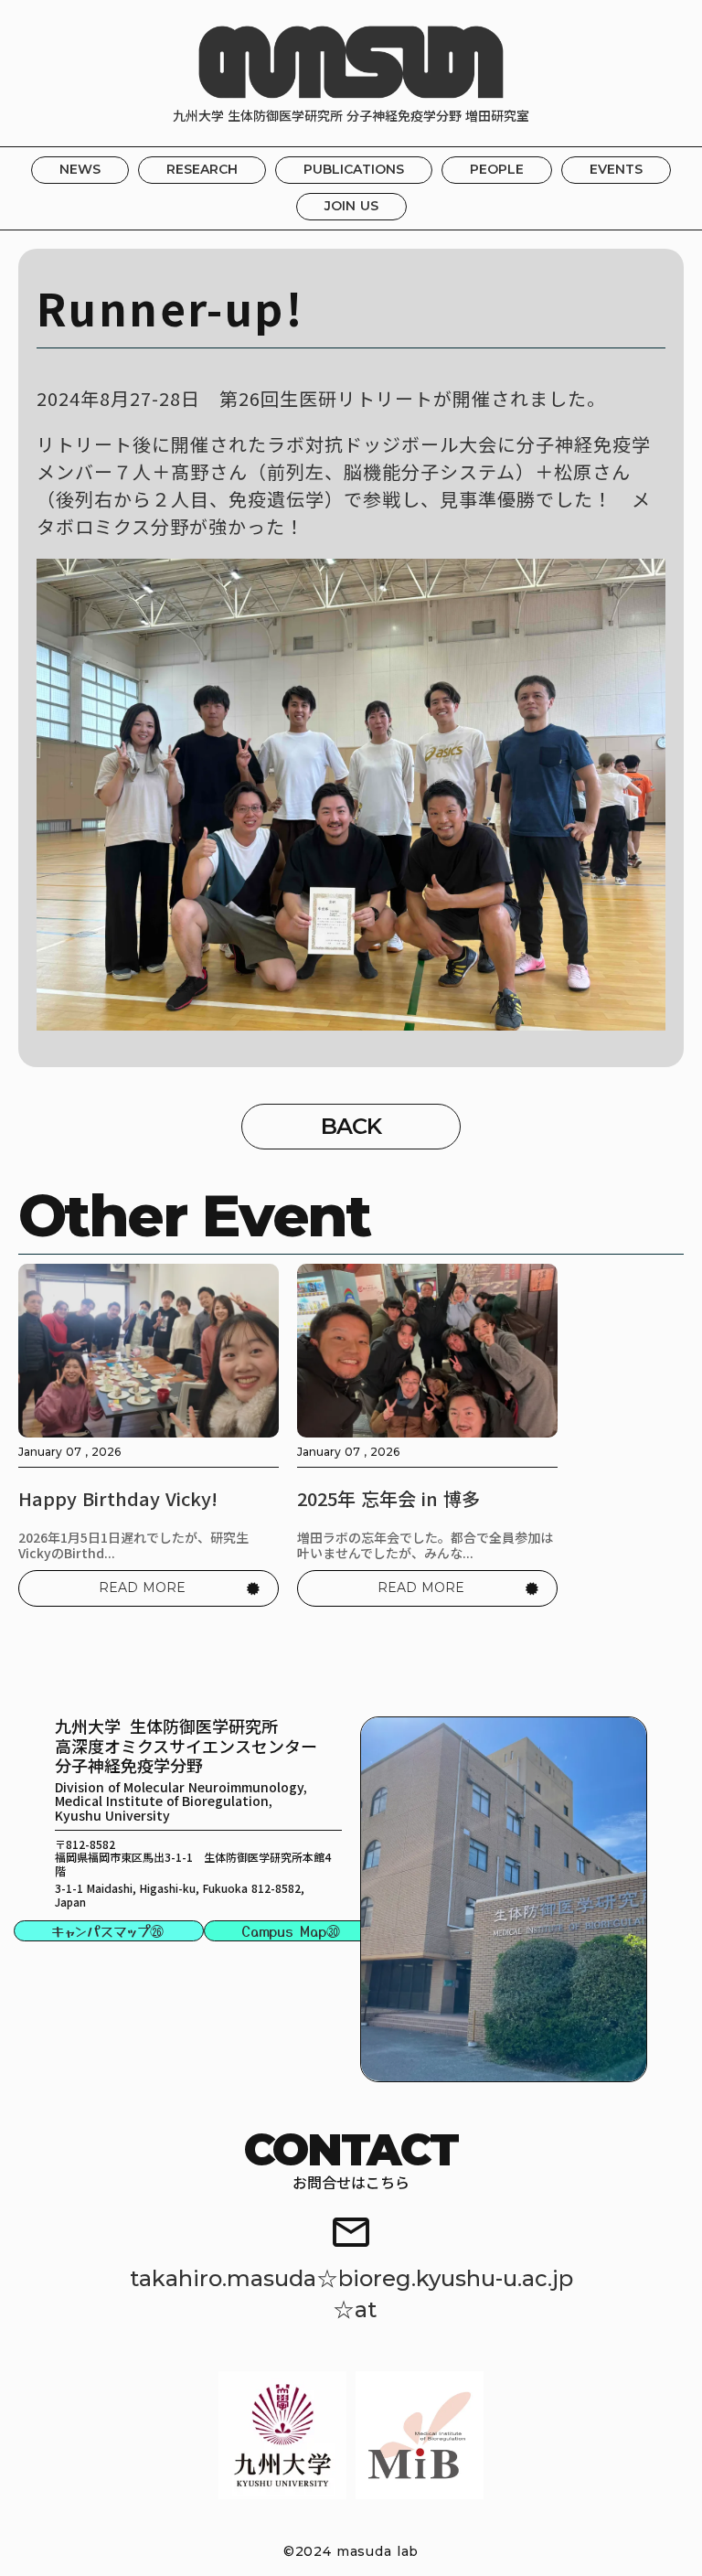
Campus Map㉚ (291, 1931)
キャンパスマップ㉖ (107, 1931)
